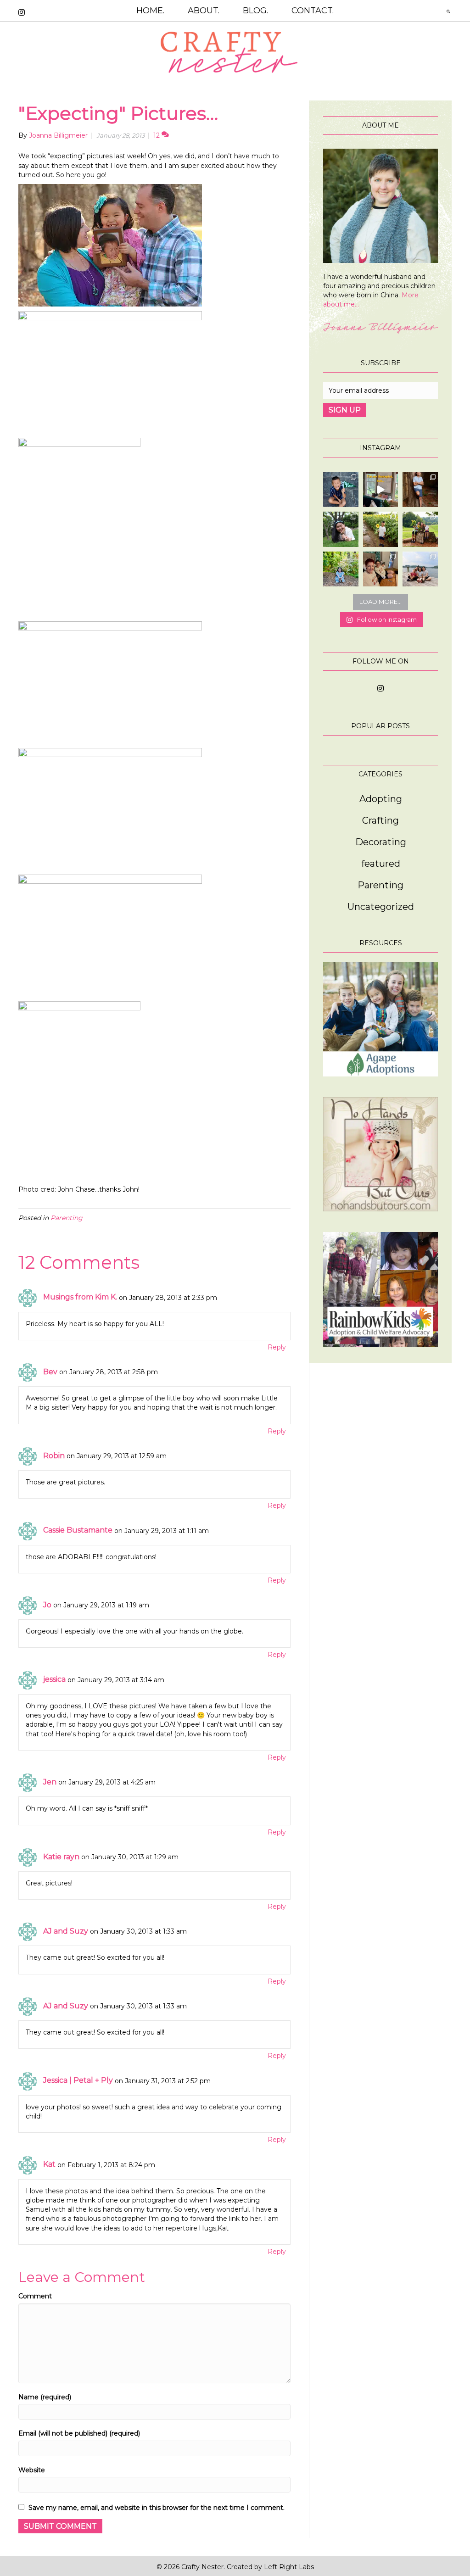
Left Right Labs (289, 2567)
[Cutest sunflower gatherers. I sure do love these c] (420, 529)
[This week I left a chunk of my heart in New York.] (341, 529)
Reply (277, 1347)
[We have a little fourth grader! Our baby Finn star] (341, 490)
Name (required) (45, 2397)
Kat (49, 2164)
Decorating (381, 842)
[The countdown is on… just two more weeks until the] (420, 569)
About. (204, 11)
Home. (150, 11)
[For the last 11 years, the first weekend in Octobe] (381, 569)
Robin (54, 1456)
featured (381, 864)
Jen (50, 1782)
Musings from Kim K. (80, 1297)
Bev (50, 1372)
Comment (35, 2296)
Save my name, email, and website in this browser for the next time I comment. (157, 2508)
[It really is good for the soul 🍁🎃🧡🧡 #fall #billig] (381, 490)
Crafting (380, 820)
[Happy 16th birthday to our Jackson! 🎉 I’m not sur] (420, 490)
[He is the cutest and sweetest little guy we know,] (381, 529)
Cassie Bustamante (78, 1530)
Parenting (67, 1218)
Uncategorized (381, 907)
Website (32, 2470)
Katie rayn (61, 1857)
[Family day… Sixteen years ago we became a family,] (341, 569)
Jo (47, 1605)
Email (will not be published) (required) (79, 2433)
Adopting (381, 799)
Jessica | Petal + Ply (78, 2080)
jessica (54, 1679)
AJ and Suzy (66, 1931)
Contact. (313, 11)
